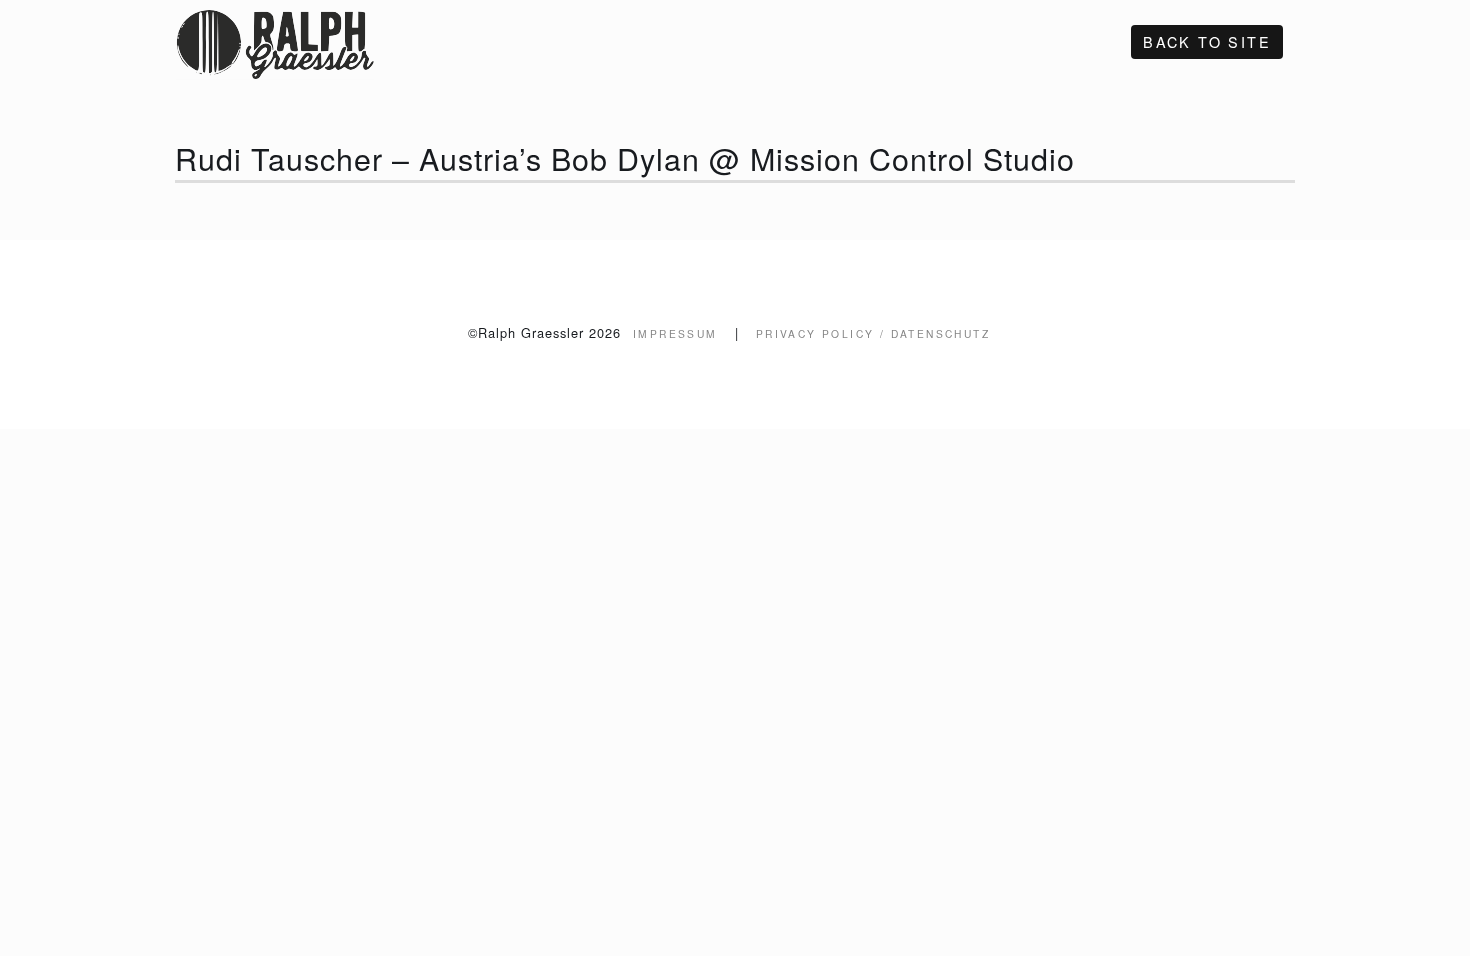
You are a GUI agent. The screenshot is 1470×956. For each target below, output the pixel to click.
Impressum (675, 333)
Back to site (1207, 41)
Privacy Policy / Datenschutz (873, 333)
